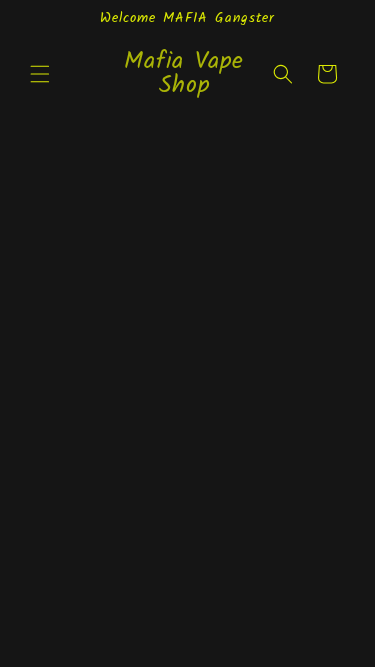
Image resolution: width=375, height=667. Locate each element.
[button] (40, 74)
